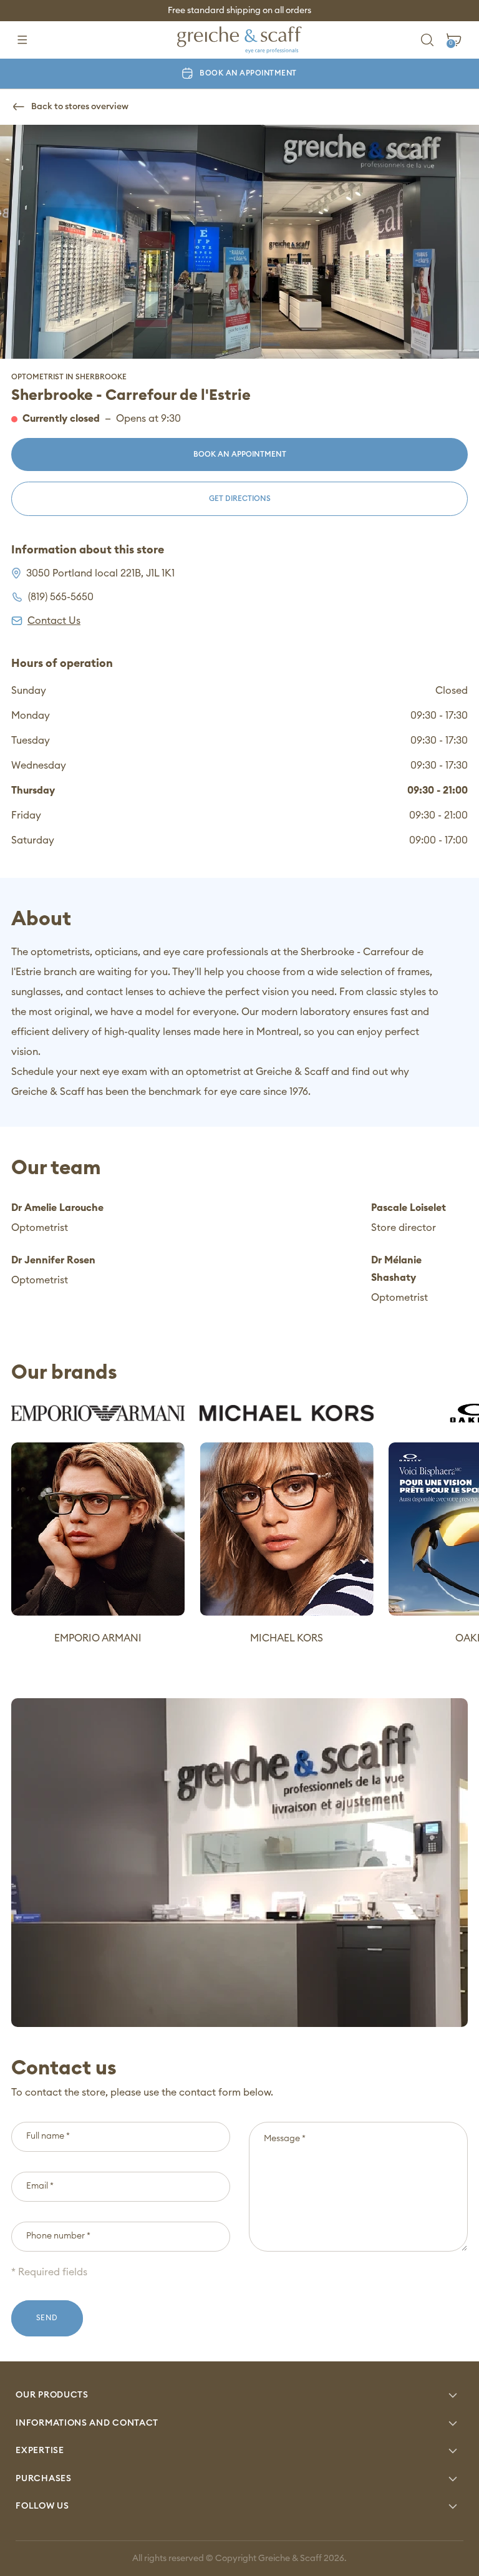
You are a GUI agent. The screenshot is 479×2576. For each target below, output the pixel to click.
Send (47, 2318)
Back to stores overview (80, 107)
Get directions (240, 498)
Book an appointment (248, 73)
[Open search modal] (428, 40)
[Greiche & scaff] (239, 40)
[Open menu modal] (22, 40)
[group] (98, 1526)
